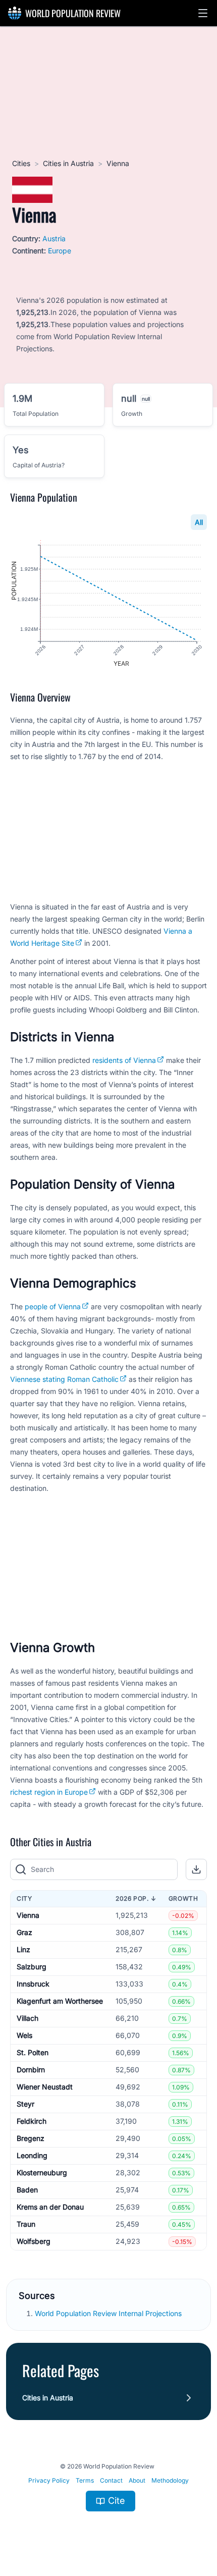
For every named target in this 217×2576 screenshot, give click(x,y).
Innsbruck (33, 1984)
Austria (54, 238)
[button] (203, 13)
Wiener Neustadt (45, 2087)
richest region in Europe (49, 1792)
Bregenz (31, 2138)
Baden (27, 2190)
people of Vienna (53, 1306)
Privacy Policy (49, 2480)
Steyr (25, 2104)
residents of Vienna (124, 1060)
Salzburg (32, 1967)
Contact (111, 2480)
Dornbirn (31, 2070)
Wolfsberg (34, 2241)
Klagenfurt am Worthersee (60, 2001)
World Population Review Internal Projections (108, 2313)
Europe (60, 251)
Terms (85, 2480)
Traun (26, 2224)
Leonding (32, 2155)
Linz (23, 1949)
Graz (24, 1932)
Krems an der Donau (50, 2207)
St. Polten (33, 2052)
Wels (24, 2035)
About (137, 2480)
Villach (28, 2018)
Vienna (28, 1915)
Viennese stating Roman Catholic (64, 1379)
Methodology (170, 2480)
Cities (21, 163)
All (199, 522)
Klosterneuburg (42, 2172)
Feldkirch (32, 2121)
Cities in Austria (68, 163)
